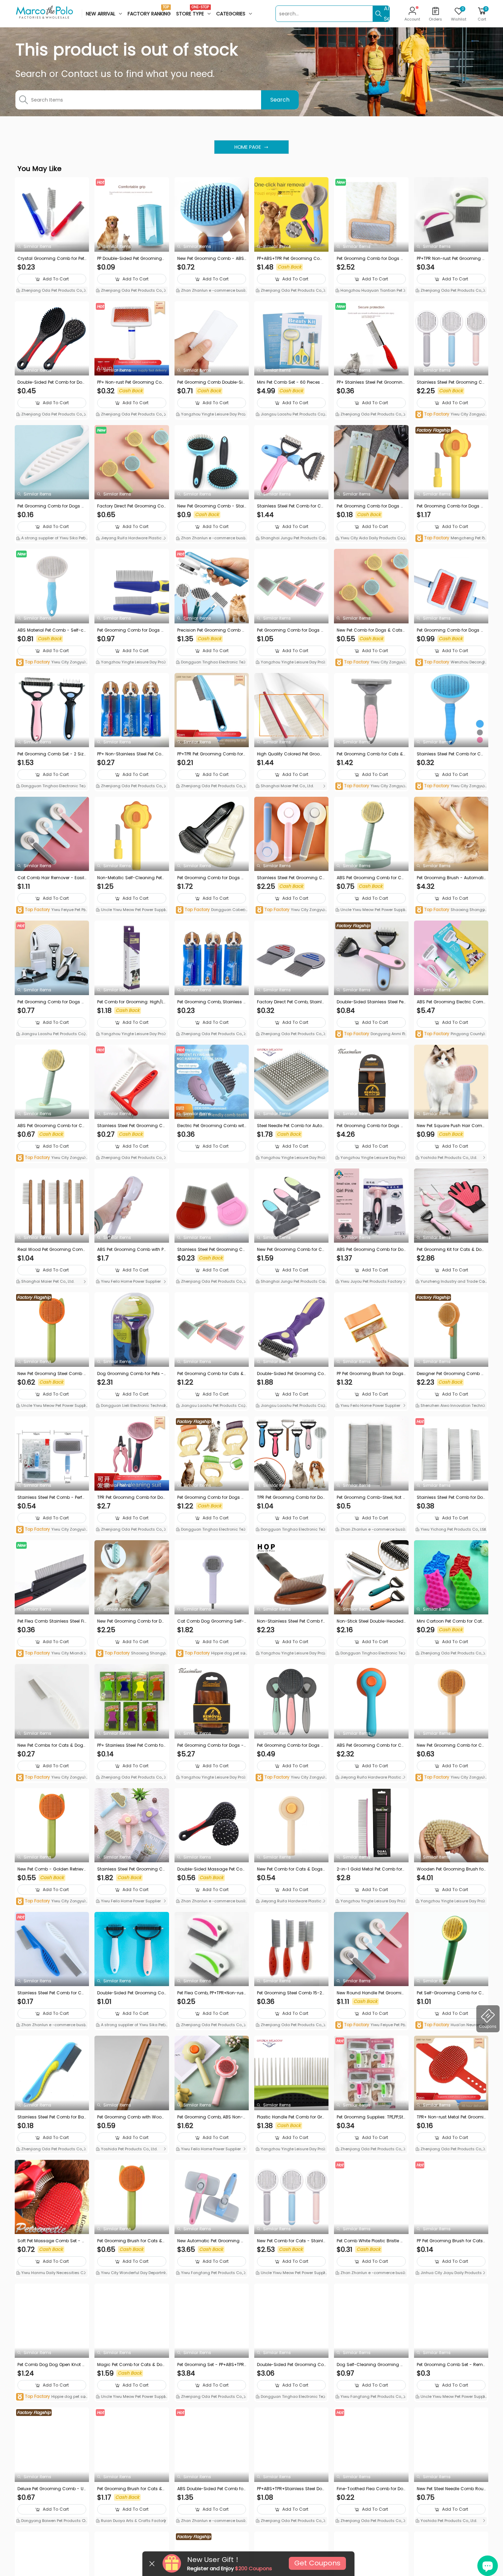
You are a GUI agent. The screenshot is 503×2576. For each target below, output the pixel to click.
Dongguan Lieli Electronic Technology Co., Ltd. (131, 1406)
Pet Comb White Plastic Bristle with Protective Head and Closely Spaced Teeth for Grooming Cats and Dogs (371, 2241)
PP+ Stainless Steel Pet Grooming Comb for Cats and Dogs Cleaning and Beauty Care (371, 382)
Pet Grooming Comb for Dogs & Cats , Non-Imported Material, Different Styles (52, 1002)
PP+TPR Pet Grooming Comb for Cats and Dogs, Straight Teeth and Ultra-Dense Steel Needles (212, 754)
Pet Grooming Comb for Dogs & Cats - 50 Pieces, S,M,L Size (370, 1126)
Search (280, 100)
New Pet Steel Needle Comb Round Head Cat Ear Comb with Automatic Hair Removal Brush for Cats (451, 2489)
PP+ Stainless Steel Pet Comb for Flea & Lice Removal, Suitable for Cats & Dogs (131, 1745)
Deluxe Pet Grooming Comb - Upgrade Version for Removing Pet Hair (52, 2489)
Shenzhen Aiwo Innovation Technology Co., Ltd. (451, 1406)
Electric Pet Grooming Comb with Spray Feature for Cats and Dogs (212, 1126)
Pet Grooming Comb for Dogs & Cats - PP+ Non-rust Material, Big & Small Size (51, 506)
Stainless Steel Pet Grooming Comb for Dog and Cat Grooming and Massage (291, 878)
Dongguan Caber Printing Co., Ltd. (212, 910)
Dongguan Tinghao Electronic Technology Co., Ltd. (211, 663)
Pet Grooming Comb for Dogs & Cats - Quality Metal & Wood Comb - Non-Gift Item (371, 259)
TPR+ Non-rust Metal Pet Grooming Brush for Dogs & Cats (450, 2117)
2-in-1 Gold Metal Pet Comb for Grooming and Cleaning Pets (369, 1869)
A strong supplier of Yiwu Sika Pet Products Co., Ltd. (52, 539)
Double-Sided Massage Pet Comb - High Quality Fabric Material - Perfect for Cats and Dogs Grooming (212, 1869)
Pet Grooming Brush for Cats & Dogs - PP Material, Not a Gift (130, 2489)
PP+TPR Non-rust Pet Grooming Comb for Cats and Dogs (451, 259)
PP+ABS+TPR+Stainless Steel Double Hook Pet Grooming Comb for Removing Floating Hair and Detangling (291, 2489)
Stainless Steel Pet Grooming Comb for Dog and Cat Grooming (451, 382)
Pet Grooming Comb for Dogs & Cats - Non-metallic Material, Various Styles (450, 506)
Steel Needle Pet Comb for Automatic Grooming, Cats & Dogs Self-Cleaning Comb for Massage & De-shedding (291, 1126)
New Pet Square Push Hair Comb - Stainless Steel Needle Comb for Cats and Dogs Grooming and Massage (451, 1126)
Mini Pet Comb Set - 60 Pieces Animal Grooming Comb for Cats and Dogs (291, 382)
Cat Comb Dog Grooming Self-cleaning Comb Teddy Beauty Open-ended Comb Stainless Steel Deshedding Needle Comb (212, 1621)
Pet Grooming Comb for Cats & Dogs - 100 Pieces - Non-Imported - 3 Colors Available (211, 1374)
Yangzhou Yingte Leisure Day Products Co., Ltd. (211, 415)
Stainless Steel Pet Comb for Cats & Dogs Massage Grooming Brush (451, 754)
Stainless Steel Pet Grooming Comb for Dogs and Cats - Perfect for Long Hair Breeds (131, 1126)
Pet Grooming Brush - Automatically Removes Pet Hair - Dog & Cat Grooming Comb (450, 878)
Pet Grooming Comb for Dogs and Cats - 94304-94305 (131, 630)
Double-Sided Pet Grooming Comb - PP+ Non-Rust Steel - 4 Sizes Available (131, 1993)
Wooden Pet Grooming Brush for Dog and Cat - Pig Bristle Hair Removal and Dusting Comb (451, 1869)
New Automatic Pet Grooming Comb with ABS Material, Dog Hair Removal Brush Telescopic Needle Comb (211, 2241)
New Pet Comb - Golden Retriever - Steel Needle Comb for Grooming (52, 1869)
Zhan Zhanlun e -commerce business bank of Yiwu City (211, 291)
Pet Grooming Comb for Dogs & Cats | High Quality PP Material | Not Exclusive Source (370, 506)
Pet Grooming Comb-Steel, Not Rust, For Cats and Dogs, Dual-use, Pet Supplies (371, 1497)
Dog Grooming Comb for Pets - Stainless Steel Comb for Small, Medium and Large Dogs (130, 1374)
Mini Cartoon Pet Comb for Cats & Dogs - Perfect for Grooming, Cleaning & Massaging (450, 1621)
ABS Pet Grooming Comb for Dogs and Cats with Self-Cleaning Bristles (371, 1250)
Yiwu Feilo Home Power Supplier (130, 1281)
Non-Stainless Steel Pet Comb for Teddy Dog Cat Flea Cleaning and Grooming (291, 1621)
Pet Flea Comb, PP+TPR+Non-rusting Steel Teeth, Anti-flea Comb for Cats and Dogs (212, 1993)
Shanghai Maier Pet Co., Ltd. (287, 786)
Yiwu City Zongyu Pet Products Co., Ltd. (451, 415)
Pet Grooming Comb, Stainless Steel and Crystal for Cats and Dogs (212, 1002)
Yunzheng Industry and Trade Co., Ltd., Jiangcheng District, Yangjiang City (450, 1282)
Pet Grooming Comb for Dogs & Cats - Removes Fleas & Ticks (211, 878)
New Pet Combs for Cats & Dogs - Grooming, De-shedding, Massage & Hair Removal (52, 1745)
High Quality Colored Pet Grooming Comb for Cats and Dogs (291, 754)
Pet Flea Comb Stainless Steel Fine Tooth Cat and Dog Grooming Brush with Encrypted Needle (51, 1621)
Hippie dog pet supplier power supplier (212, 1654)
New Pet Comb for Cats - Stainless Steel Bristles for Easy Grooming (291, 2241)
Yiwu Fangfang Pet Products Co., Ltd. (211, 2273)
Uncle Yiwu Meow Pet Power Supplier (131, 910)
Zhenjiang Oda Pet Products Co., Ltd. (52, 291)
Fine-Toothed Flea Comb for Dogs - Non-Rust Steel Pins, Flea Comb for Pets (370, 2489)
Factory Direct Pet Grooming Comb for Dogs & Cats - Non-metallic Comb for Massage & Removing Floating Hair (131, 506)
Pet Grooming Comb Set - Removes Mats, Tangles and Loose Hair (451, 2365)
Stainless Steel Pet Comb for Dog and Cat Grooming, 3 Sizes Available (451, 1497)
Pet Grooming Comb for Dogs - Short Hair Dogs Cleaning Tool (210, 1745)
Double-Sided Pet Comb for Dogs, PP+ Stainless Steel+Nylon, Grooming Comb (51, 382)
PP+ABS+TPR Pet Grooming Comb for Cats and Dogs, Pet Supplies (291, 259)
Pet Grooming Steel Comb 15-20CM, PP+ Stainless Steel (291, 1993)
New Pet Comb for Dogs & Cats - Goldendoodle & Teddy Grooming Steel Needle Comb (370, 630)
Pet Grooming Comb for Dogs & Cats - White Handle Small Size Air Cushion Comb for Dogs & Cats (450, 630)
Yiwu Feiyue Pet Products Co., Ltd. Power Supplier (52, 910)
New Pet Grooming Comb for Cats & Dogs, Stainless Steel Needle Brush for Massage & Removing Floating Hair (451, 1745)
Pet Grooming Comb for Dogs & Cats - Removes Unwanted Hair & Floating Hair (211, 1497)
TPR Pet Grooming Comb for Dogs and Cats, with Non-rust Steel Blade (291, 1497)
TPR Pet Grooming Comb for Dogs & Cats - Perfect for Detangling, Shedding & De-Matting (132, 1497)
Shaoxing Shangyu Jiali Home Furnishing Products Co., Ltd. (451, 910)
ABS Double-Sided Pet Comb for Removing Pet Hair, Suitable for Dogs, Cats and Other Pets (211, 2489)
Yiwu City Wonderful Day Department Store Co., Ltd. (132, 2273)
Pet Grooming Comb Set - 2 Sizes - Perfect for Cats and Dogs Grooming (52, 754)
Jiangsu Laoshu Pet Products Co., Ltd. (291, 415)
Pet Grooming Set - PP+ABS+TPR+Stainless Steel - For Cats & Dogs (211, 2365)
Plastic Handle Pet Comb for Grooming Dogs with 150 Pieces (291, 2117)
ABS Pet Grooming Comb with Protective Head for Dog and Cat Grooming (131, 1250)
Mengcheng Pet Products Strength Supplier (450, 538)
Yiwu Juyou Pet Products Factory (371, 1281)
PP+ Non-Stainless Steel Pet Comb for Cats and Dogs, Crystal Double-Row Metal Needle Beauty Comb (131, 754)
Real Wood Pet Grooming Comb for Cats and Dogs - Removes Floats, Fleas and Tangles (52, 1250)
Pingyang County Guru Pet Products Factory (449, 1034)
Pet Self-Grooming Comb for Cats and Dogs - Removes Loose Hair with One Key (451, 1993)
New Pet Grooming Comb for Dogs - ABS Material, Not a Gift (131, 1621)
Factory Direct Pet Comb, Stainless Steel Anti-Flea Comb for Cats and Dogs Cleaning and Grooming (291, 1002)
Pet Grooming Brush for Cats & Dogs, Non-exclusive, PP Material (131, 2241)
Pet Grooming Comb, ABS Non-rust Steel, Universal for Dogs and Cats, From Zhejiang (211, 2117)
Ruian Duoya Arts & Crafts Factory (133, 2521)
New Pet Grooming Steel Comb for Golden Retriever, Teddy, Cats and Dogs (51, 1374)
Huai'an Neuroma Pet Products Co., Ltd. (450, 2025)
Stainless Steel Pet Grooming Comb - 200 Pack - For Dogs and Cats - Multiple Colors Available (131, 1869)
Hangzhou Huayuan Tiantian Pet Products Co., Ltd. (371, 291)
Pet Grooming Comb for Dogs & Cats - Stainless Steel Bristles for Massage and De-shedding (291, 1745)
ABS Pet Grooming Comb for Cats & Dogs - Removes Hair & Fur (51, 1126)
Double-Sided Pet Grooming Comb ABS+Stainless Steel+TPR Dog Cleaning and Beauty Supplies (291, 2365)
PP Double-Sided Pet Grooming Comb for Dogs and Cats (130, 259)
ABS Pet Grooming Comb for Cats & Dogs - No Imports (371, 878)
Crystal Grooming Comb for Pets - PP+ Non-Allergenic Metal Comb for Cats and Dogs (51, 259)
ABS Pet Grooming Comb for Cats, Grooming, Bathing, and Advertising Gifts (371, 1745)
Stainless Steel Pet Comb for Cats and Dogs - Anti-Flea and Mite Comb (52, 1993)
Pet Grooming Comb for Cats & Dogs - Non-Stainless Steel (370, 754)
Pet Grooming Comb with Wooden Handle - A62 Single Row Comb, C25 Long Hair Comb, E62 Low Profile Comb (132, 2117)
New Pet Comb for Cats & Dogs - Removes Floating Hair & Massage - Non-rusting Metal (291, 1869)
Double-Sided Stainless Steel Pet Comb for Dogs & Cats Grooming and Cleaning (371, 1002)
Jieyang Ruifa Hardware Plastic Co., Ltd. (131, 539)
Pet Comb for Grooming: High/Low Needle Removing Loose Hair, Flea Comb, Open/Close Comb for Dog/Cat (132, 1002)
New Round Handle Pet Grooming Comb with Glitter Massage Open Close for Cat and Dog (370, 1993)
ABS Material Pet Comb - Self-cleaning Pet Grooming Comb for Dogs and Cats (51, 630)
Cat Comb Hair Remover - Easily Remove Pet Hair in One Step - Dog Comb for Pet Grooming (51, 878)
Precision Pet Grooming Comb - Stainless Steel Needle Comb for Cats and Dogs (211, 630)
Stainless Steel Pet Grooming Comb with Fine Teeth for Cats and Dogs (211, 1250)
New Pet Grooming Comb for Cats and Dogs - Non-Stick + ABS (291, 1250)
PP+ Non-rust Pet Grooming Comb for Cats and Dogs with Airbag (132, 382)
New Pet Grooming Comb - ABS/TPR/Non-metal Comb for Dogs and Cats (212, 259)
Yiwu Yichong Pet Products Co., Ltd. (453, 1529)
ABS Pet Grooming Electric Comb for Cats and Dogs (450, 1002)
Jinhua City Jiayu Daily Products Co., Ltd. (451, 2273)
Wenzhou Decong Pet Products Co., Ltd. (450, 663)
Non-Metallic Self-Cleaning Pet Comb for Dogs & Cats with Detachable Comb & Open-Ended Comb (130, 878)
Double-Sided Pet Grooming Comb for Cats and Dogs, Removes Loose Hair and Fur (291, 1374)
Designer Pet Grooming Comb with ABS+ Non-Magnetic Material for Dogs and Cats (451, 1374)
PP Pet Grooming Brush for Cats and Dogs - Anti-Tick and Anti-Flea (451, 2241)
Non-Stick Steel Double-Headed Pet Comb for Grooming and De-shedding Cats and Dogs (370, 1621)
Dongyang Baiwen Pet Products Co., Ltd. (50, 2521)
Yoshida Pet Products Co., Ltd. (448, 1158)
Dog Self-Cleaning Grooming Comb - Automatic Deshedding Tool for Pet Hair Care (371, 2365)
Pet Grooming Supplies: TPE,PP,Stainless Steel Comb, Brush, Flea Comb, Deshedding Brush (370, 2117)
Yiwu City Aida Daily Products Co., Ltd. (371, 539)
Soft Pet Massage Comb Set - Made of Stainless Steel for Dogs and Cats (51, 2241)
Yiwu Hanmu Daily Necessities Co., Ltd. (52, 2273)
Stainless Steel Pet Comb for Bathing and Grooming (51, 2117)
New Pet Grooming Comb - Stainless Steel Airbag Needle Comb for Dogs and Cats (211, 506)
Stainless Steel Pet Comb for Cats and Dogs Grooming (291, 506)
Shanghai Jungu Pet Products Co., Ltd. (291, 539)
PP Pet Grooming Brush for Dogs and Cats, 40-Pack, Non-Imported (370, 1374)
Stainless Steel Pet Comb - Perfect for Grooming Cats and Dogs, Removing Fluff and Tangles (52, 1497)
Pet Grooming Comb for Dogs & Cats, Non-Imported (291, 630)
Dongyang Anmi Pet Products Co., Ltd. (371, 1034)
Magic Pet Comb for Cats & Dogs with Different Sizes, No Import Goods (131, 2365)
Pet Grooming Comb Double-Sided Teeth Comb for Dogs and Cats (211, 382)
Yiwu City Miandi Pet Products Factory (51, 1654)
